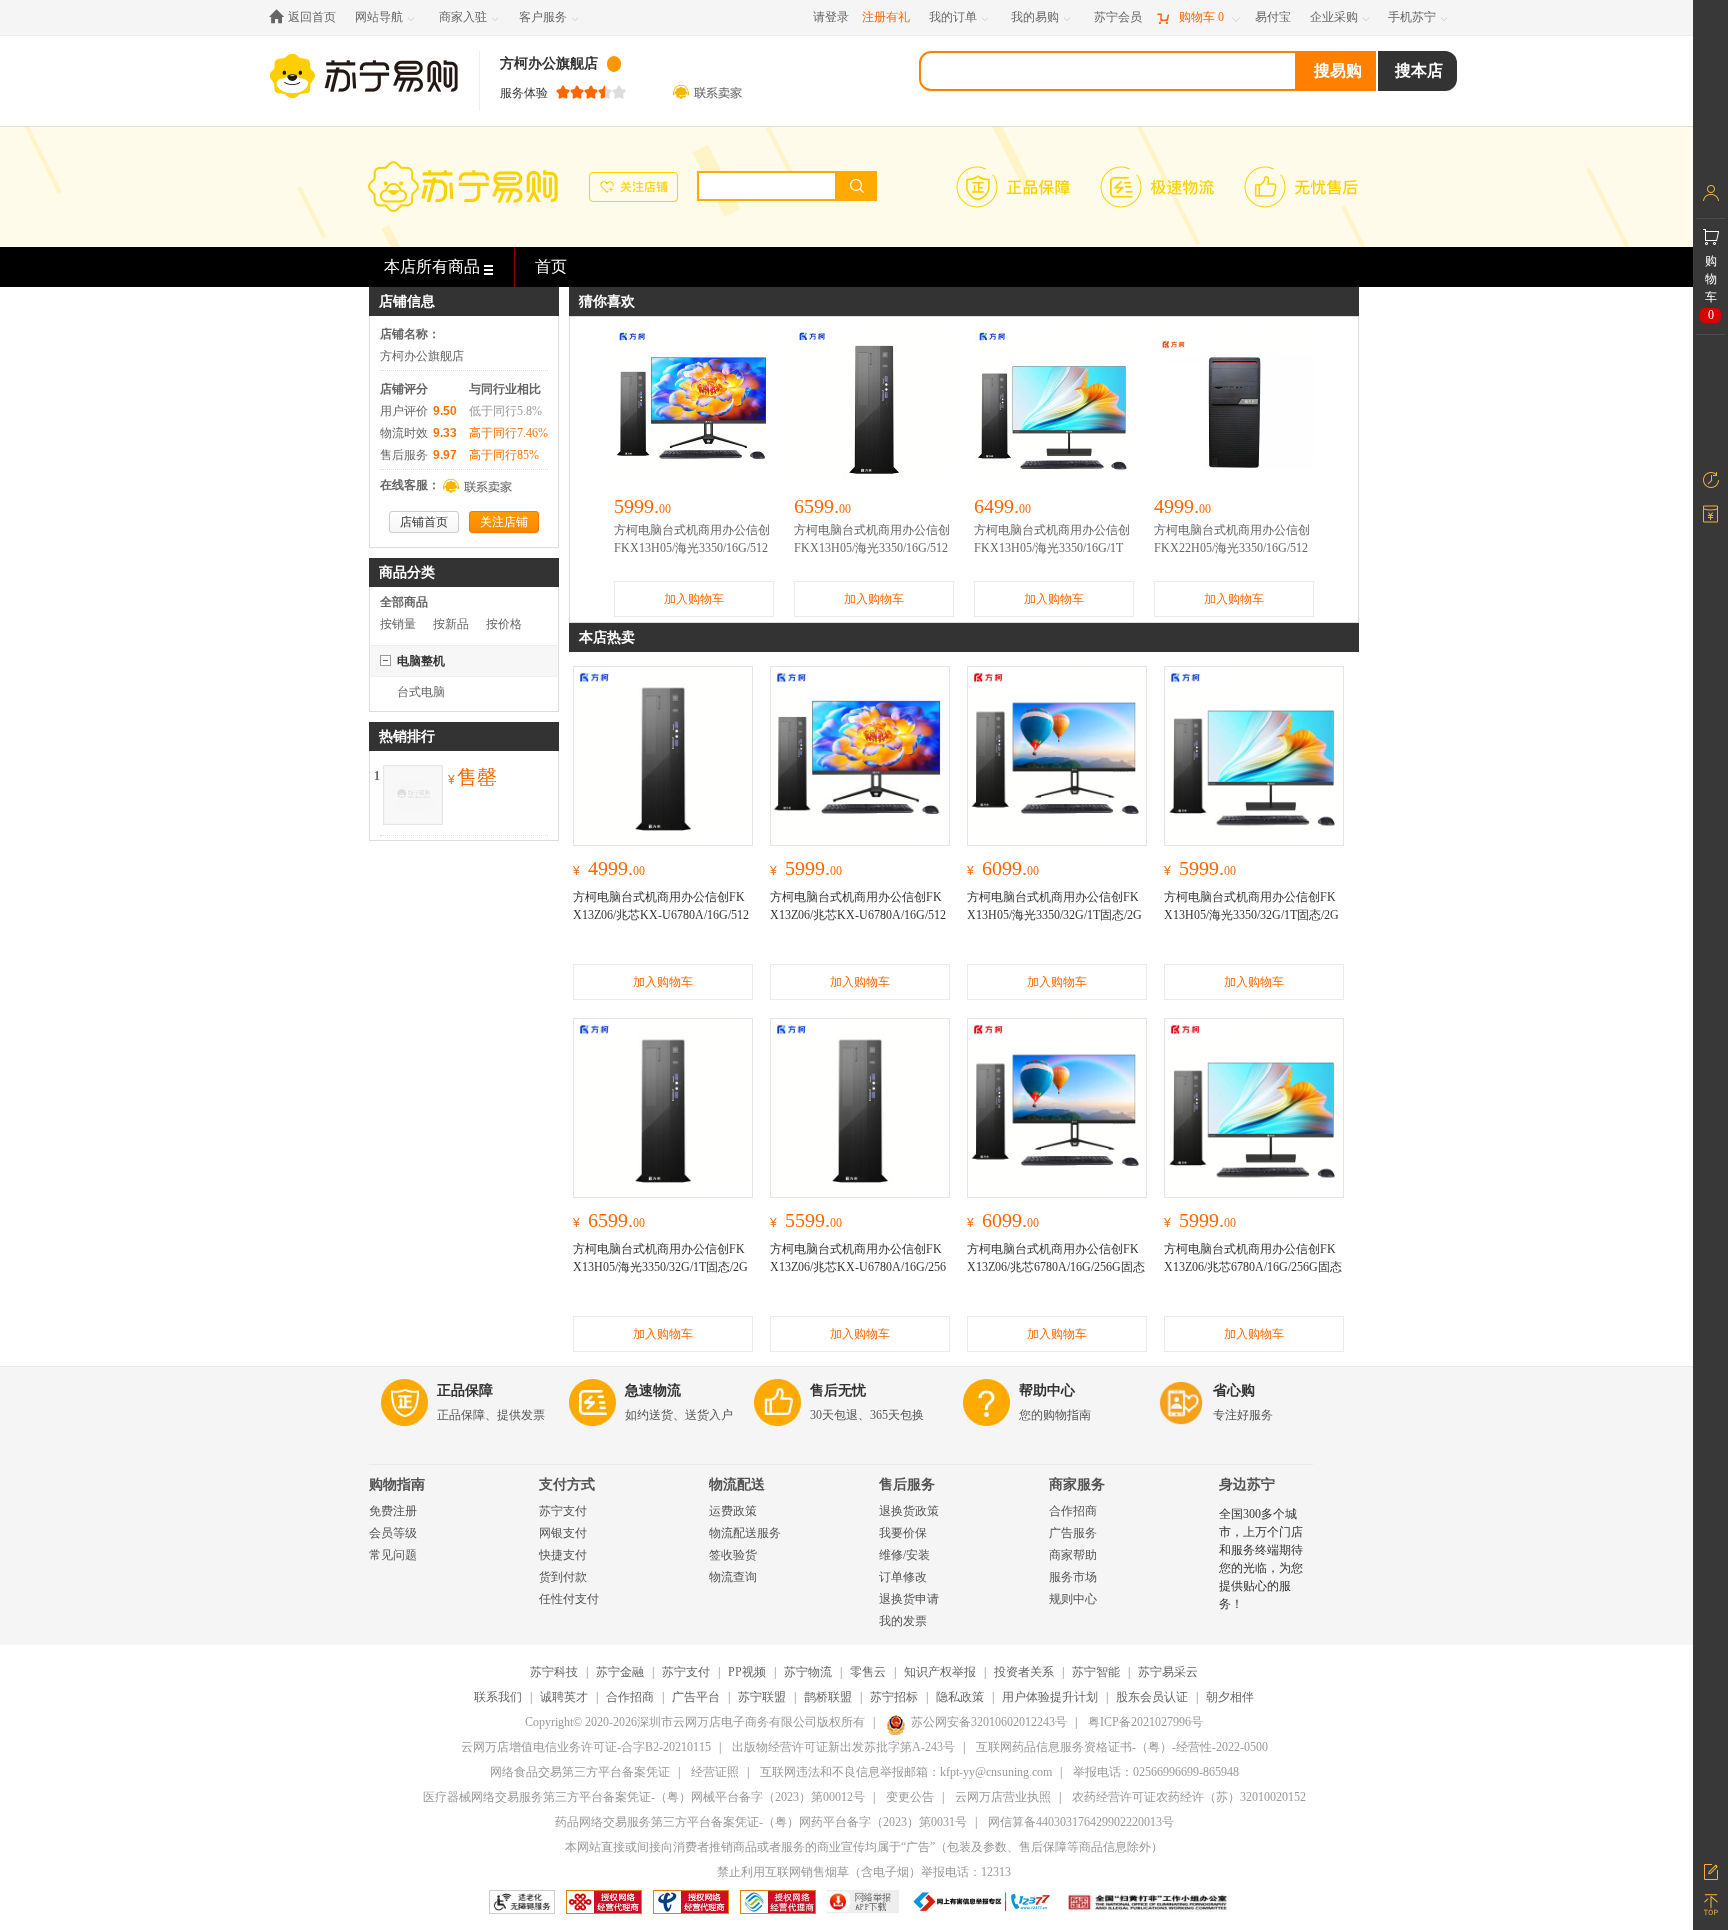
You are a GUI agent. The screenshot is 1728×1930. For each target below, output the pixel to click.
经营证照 (715, 1772)
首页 (551, 266)
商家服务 (1077, 1484)
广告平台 (696, 1697)
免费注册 (393, 1511)
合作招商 (1073, 1511)
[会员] (1710, 193)
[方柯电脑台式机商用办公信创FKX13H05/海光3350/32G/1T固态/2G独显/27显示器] (1057, 756)
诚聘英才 (564, 1697)
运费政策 (733, 1511)
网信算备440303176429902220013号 (1081, 1822)
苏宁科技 (554, 1672)
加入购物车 (694, 599)
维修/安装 (904, 1555)
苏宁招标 (894, 1697)
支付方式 (567, 1484)
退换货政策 (909, 1511)
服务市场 (1073, 1577)
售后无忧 (838, 1390)
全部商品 (404, 602)
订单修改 (903, 1577)
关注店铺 (504, 522)
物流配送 (737, 1484)
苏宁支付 (563, 1511)
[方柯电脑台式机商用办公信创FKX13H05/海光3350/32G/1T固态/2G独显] (663, 1108)
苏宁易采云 (1168, 1672)
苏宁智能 (1096, 1672)
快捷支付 (563, 1555)
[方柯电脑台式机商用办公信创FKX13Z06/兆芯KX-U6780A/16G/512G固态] (663, 756)
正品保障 (465, 1390)
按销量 (398, 624)
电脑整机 (421, 661)
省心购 (1234, 1390)
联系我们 (498, 1697)
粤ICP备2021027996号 (1145, 1722)
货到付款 (563, 1577)
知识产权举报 (940, 1672)
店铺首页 (424, 522)
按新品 (451, 624)
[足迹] (1710, 480)
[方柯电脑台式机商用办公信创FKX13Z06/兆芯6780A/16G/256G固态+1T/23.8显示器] (1254, 1108)
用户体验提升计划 (1050, 1697)
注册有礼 (886, 17)
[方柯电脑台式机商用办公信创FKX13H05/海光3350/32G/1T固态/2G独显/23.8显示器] (1254, 756)
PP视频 (747, 1672)
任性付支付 (569, 1599)
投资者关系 (1024, 1672)
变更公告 (910, 1797)
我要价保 (903, 1533)
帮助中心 (1047, 1390)
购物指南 (397, 1484)
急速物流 (653, 1390)
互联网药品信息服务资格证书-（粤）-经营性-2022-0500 (1122, 1747)
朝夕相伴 (1230, 1697)
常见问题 (393, 1555)
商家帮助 (1073, 1555)
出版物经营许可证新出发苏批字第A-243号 (843, 1747)
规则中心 (1073, 1599)
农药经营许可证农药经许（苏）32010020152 (1189, 1797)
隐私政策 (960, 1697)
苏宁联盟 (762, 1697)
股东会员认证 (1152, 1697)
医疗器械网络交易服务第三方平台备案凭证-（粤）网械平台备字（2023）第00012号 (644, 1797)
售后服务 (907, 1484)
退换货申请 (909, 1599)
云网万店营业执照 (1003, 1797)
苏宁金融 (620, 1672)
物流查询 (733, 1577)
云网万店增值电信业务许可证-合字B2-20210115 (586, 1747)
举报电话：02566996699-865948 (1156, 1772)
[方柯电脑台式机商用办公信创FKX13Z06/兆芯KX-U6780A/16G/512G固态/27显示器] (860, 756)
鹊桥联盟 (828, 1697)
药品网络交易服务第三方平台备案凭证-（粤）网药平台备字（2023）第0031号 (761, 1822)
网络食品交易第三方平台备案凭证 (580, 1772)
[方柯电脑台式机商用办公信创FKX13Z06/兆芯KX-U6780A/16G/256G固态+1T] (860, 1108)
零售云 (868, 1672)
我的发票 (903, 1621)
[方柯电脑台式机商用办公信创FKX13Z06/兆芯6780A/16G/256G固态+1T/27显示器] (1057, 1108)
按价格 (504, 624)
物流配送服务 (745, 1533)
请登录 (831, 17)
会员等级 (393, 1533)
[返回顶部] (1710, 1905)
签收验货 (733, 1555)
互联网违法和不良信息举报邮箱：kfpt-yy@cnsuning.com (906, 1772)
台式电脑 (421, 692)
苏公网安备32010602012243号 (989, 1722)
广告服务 (1073, 1533)
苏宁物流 (808, 1672)
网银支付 (563, 1533)
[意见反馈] (1710, 1870)
